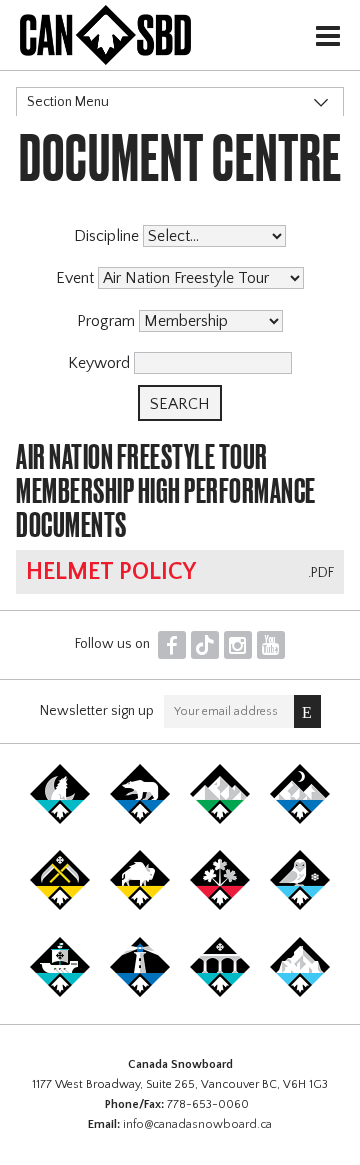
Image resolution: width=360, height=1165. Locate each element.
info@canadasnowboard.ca (197, 1124)
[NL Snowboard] (300, 993)
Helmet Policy (111, 572)
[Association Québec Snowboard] (300, 906)
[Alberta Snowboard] (300, 820)
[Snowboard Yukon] (60, 820)
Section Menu (68, 102)
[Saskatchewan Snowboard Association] (60, 906)
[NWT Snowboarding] (140, 820)
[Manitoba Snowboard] (140, 906)
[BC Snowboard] (220, 820)
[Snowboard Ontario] (220, 906)
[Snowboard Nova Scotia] (140, 993)
